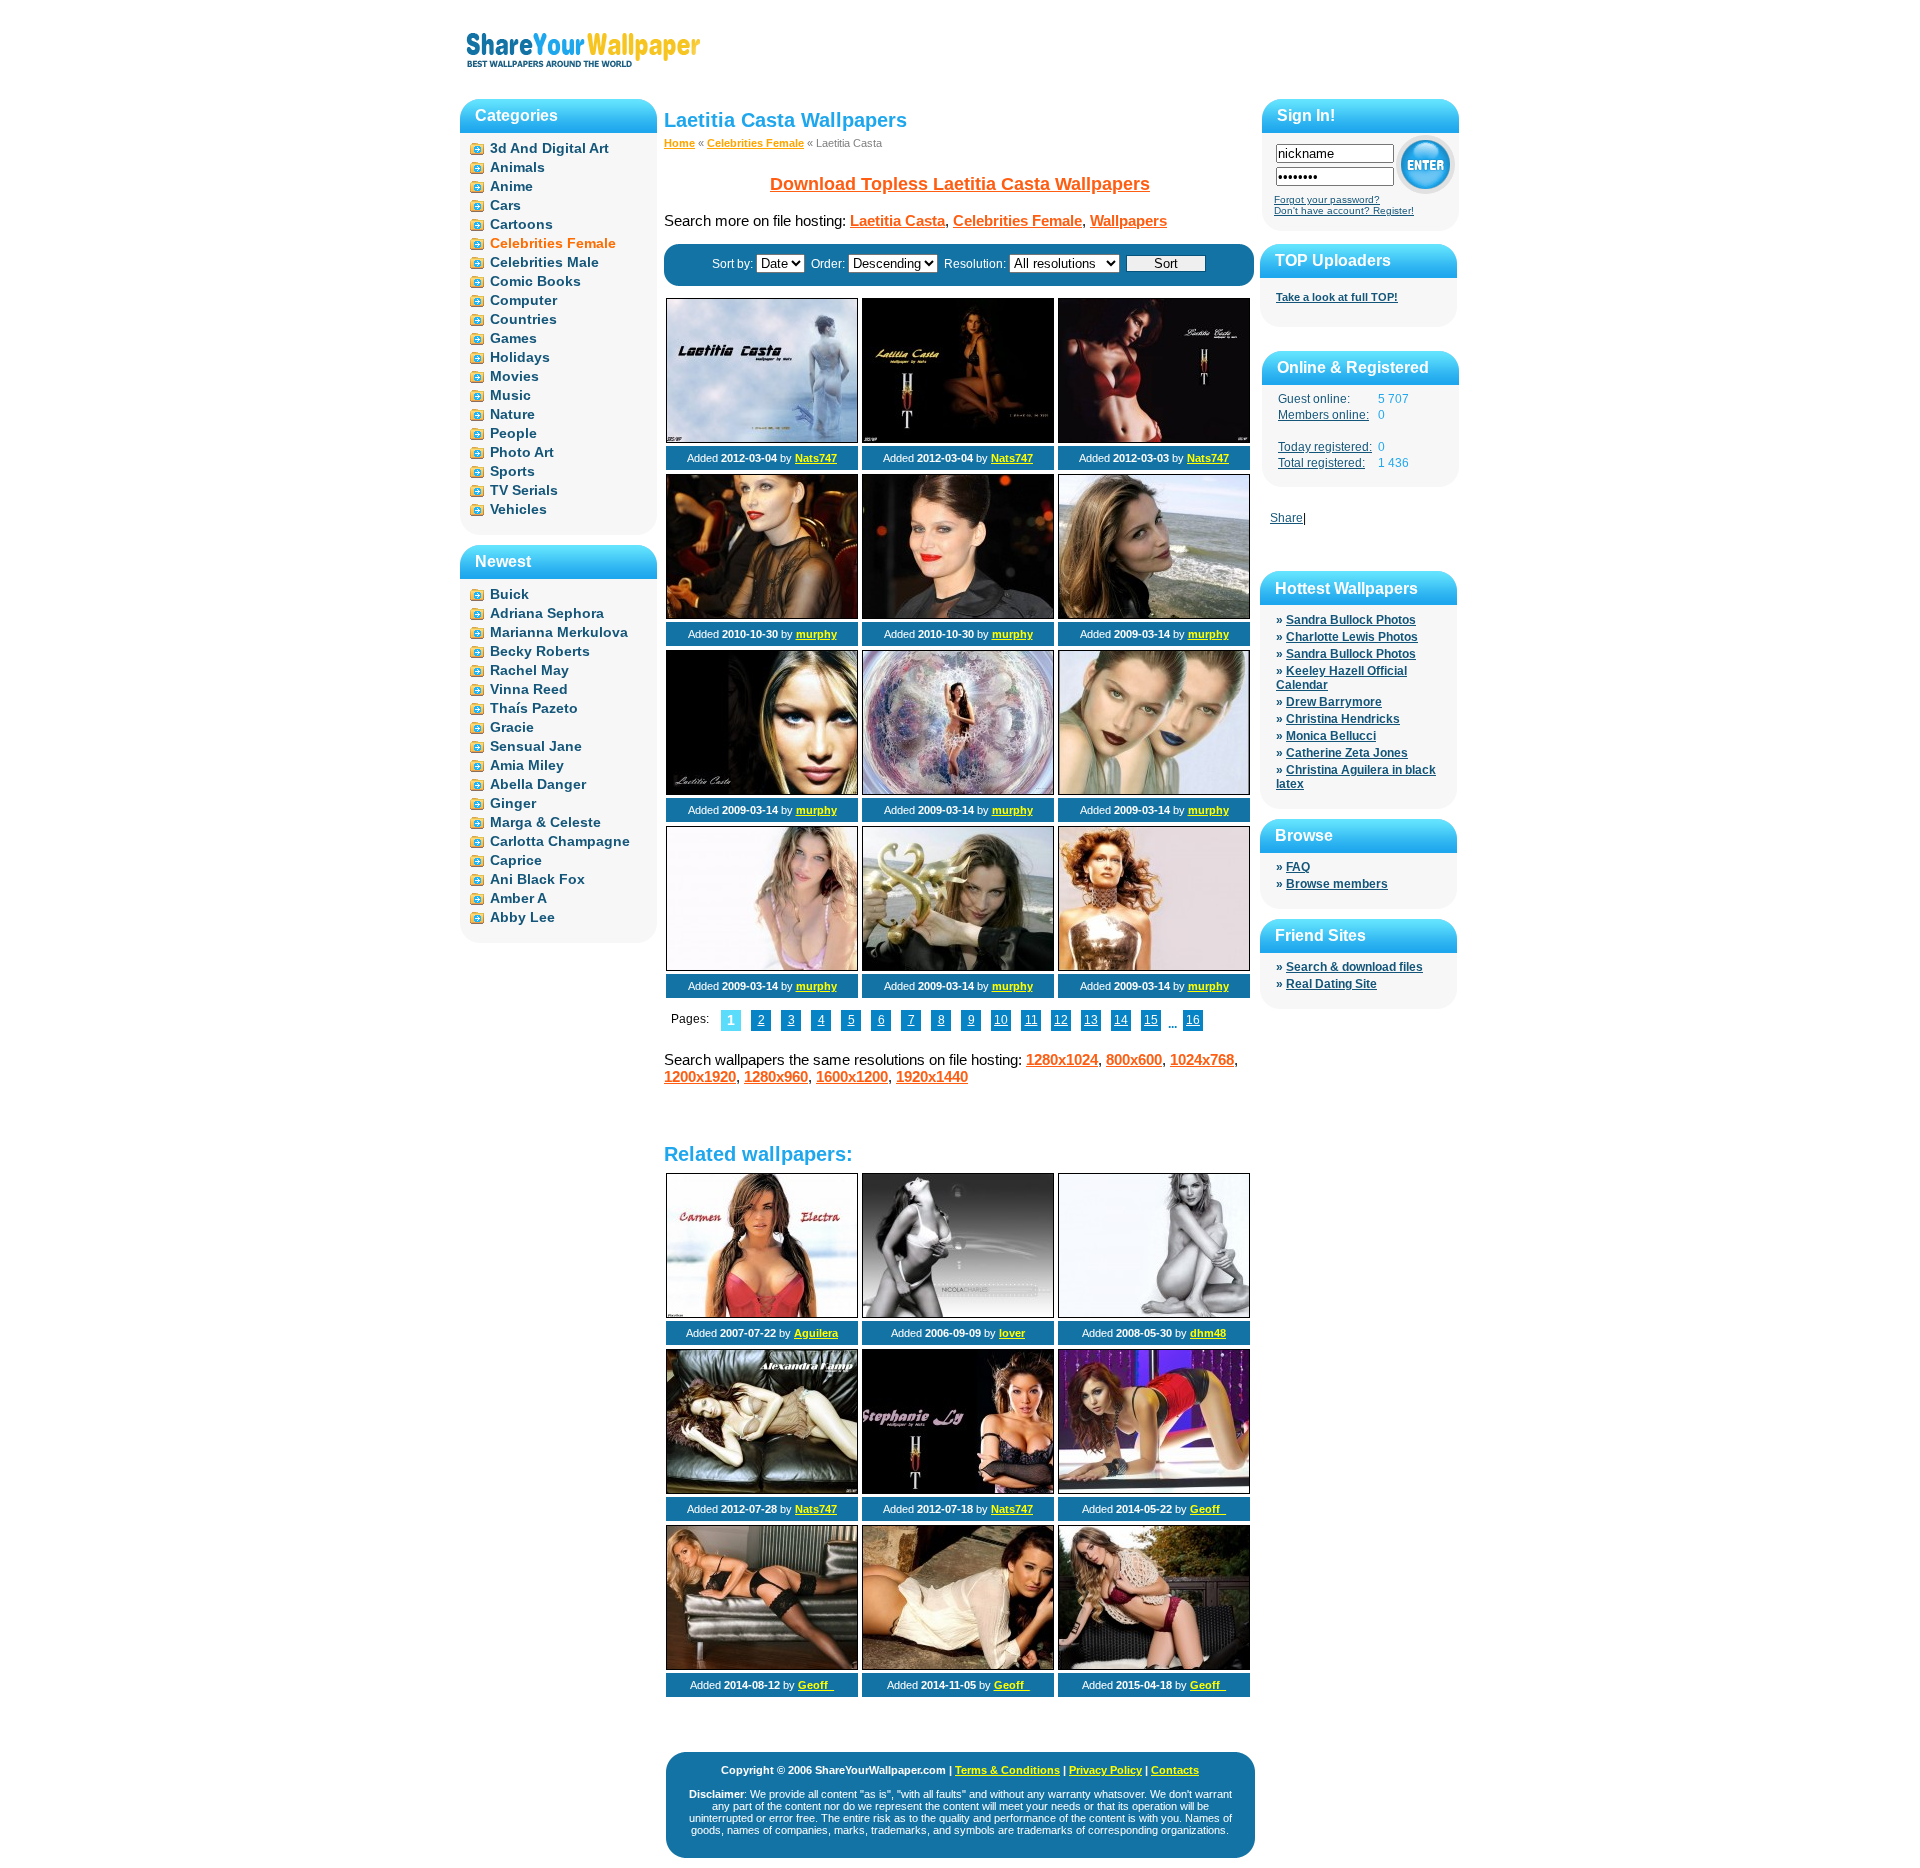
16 (1193, 1020)
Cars (505, 205)
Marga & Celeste (545, 822)
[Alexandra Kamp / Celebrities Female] (762, 1490)
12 (1061, 1020)
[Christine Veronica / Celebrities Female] (958, 1666)
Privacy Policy (1105, 1770)
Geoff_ (1208, 1509)
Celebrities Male (544, 262)
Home (679, 143)
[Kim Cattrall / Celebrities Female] (1154, 1314)
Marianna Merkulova (559, 632)
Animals (517, 167)
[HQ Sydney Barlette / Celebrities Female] (762, 1666)
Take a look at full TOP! (1337, 297)
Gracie (512, 727)
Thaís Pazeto (534, 708)
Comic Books (535, 281)
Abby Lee (522, 917)
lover (1012, 1333)
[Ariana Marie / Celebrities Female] (1154, 1490)
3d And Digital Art (549, 148)
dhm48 (1208, 1333)
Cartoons (521, 224)
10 (1001, 1020)
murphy (816, 634)
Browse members (1337, 884)
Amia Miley (527, 765)
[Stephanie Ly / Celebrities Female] (958, 1490)
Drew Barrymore (1334, 702)
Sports (512, 471)
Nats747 (816, 458)
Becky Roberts (540, 651)
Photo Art (522, 452)
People (513, 433)
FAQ (1298, 867)
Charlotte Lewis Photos (1352, 637)
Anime (511, 186)
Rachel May (529, 670)
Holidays (520, 357)
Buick (509, 594)
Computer (523, 300)
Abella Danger (538, 784)
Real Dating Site (1331, 984)
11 (1031, 1020)
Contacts (1175, 1770)
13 (1091, 1020)
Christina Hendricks (1343, 719)
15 (1151, 1020)
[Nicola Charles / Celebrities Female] (958, 1314)
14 (1121, 1020)
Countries (523, 319)
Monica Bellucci (1331, 736)
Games (513, 338)
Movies (514, 376)
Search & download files (1354, 967)
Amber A (518, 898)
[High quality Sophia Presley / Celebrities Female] (1154, 1666)
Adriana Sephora (547, 613)
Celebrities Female (755, 143)
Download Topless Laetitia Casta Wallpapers (960, 184)
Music (510, 395)
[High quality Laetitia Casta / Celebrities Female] (762, 615)
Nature (512, 414)
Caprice (516, 860)
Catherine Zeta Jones (1347, 753)
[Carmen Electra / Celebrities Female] (762, 1314)
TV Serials (524, 490)
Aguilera (816, 1333)
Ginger (513, 803)
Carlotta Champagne (560, 841)
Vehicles (518, 509)
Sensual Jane (536, 746)
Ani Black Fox (537, 879)
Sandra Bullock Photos (1351, 620)
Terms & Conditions (1007, 1770)
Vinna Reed (529, 689)
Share (1286, 518)
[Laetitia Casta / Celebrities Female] (762, 439)
